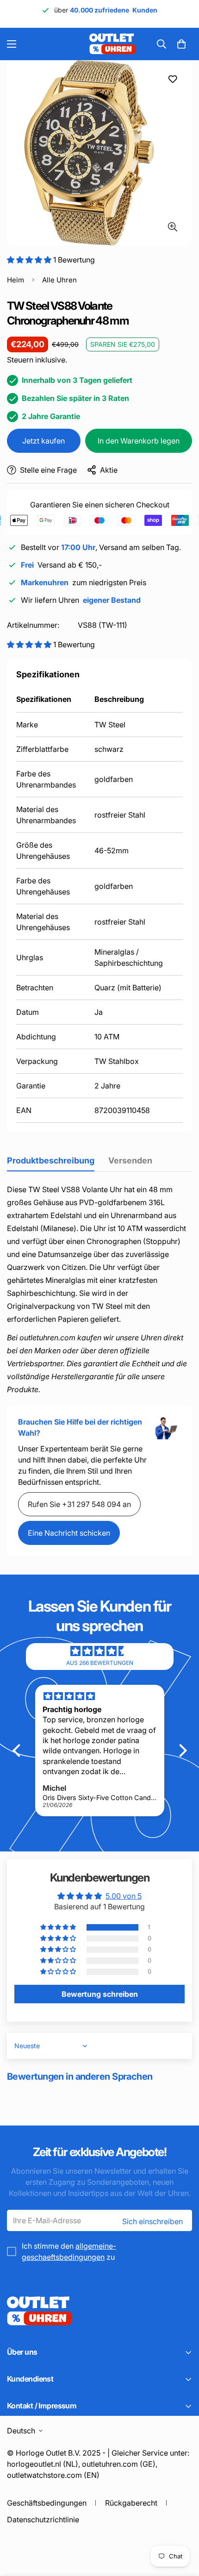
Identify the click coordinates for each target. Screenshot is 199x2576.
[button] (181, 44)
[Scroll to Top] (182, 2527)
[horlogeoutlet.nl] (59, 44)
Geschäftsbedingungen (47, 2503)
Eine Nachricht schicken (69, 1533)
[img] (99, 1651)
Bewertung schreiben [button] (100, 1994)
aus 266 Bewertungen (100, 1663)
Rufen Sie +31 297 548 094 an (79, 1504)
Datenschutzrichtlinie (43, 2520)
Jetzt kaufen (44, 441)
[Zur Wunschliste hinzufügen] (172, 79)
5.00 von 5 (124, 1896)
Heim (16, 280)
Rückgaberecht (131, 2503)
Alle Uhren (59, 280)
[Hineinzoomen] (172, 227)
